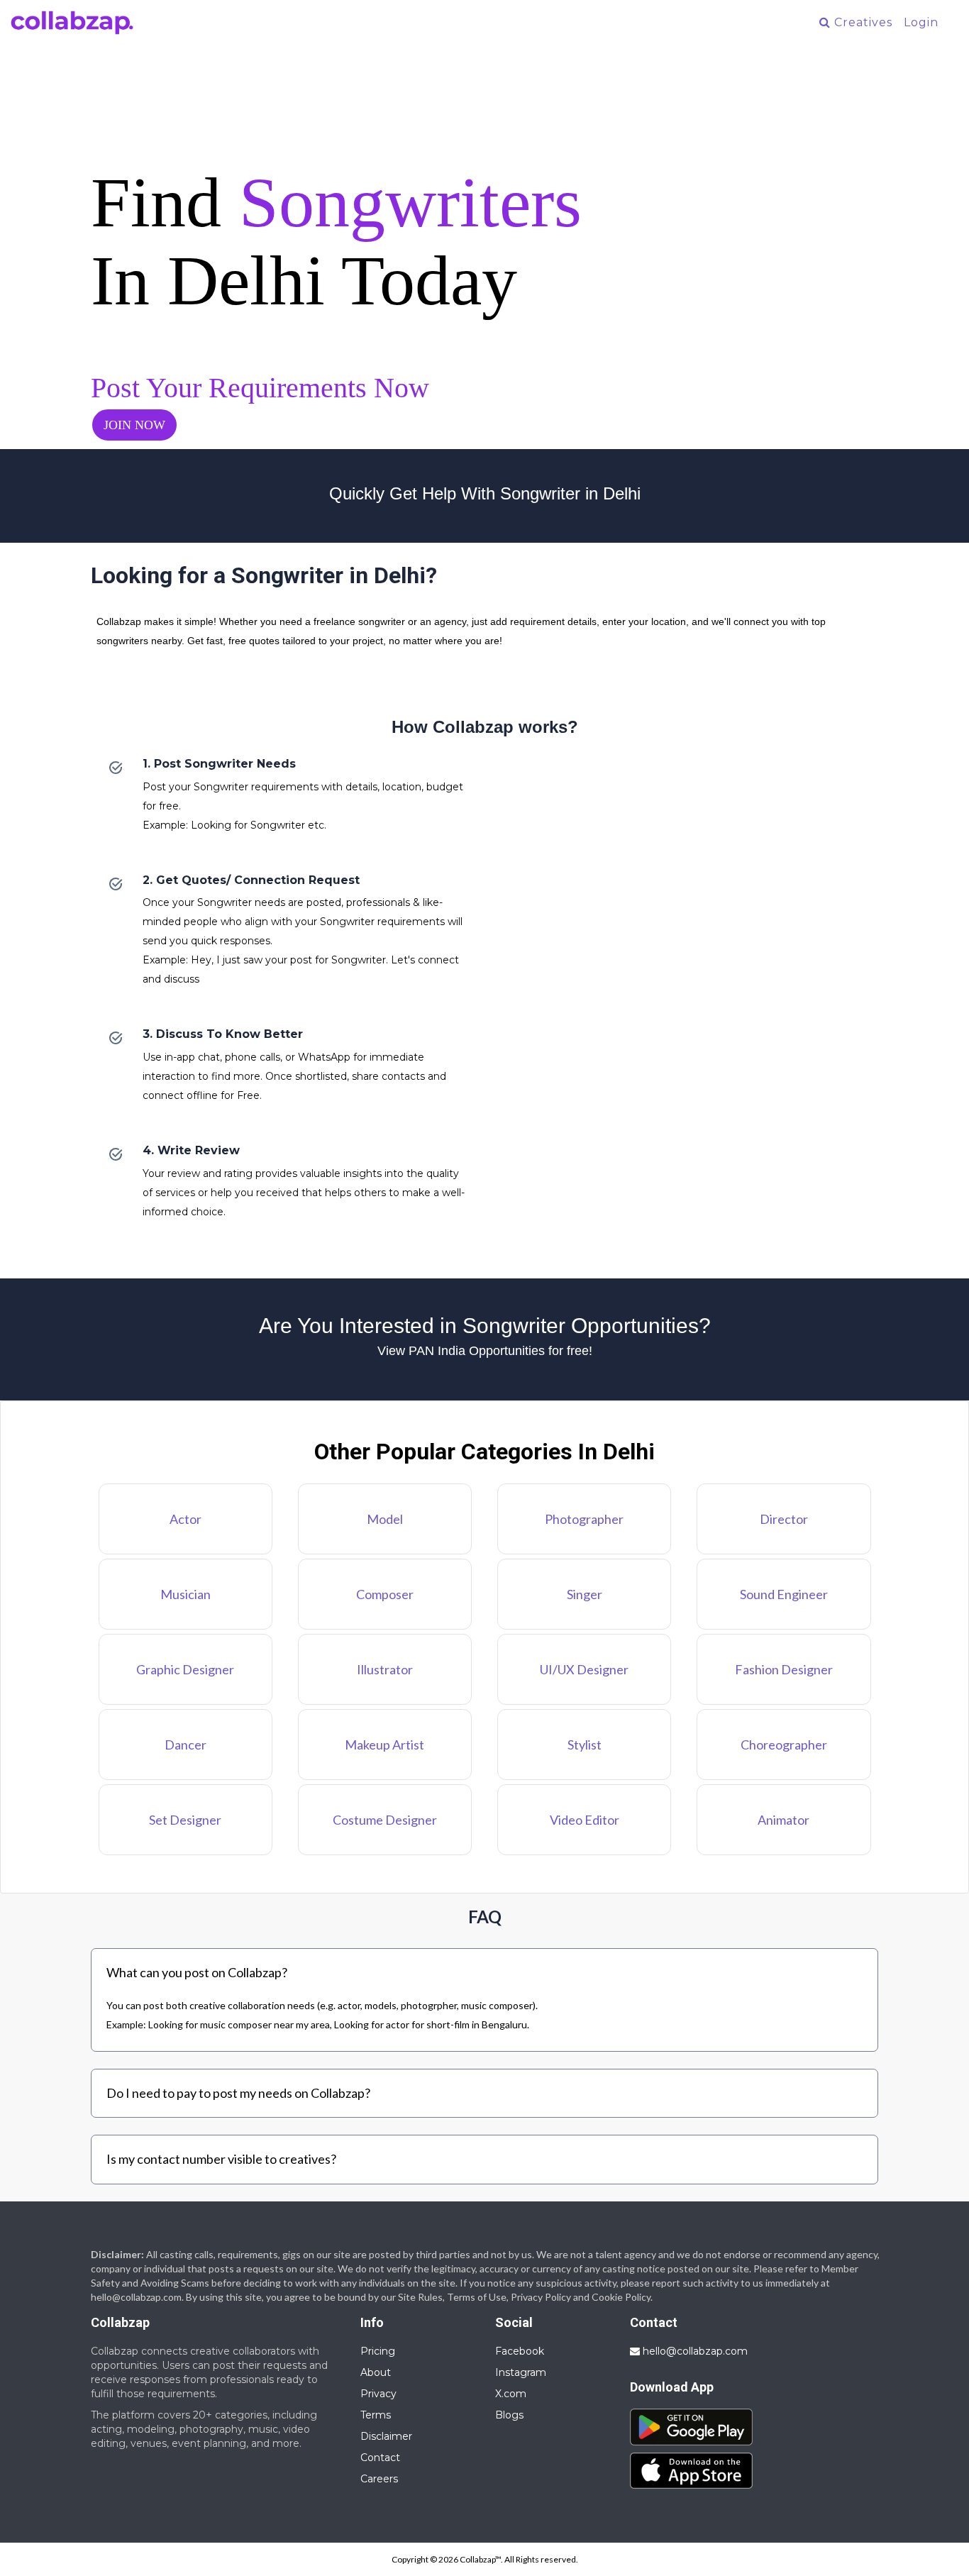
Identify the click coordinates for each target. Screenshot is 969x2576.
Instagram (521, 2372)
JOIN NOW (134, 425)
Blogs (509, 2415)
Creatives (862, 22)
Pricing (378, 2351)
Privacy (378, 2394)
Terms (376, 2415)
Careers (379, 2479)
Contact (380, 2458)
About (376, 2372)
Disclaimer (386, 2436)
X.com (511, 2394)
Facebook (520, 2351)
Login (921, 22)
